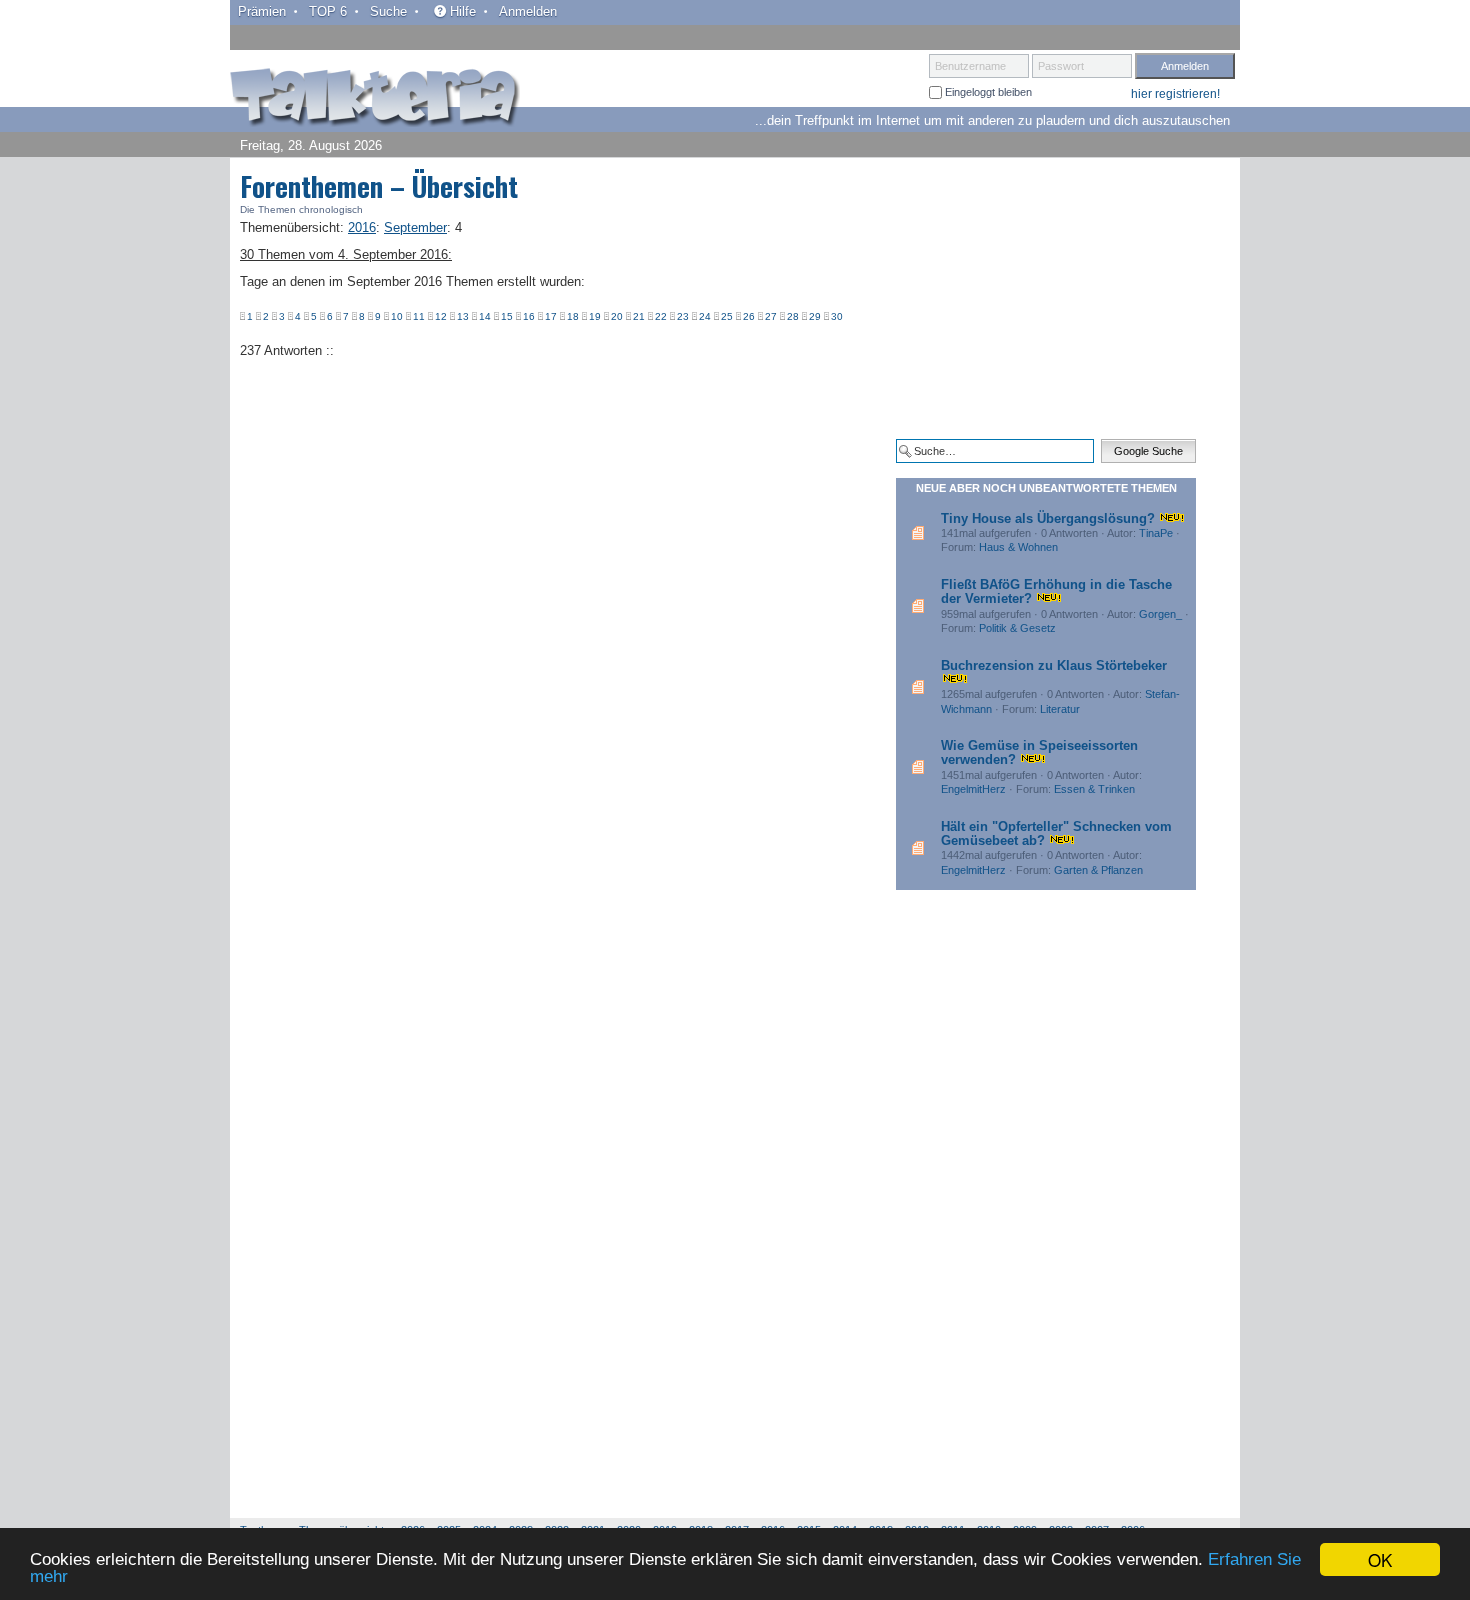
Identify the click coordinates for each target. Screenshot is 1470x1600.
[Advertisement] (1046, 298)
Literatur (1060, 709)
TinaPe (1156, 533)
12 (441, 316)
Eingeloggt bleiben (987, 92)
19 (595, 316)
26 (749, 316)
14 (485, 316)
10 (397, 316)
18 (573, 316)
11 (419, 316)
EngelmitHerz (973, 789)
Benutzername (970, 66)
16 (529, 316)
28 (793, 316)
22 (661, 316)
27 (771, 316)
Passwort (1061, 66)
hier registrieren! (1175, 94)
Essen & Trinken (1094, 789)
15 (507, 316)
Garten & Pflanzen (1098, 870)
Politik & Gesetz (1017, 628)
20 (617, 316)
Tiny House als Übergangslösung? (1048, 518)
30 (837, 316)
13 (463, 316)
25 (727, 316)
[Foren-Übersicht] (375, 99)
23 (683, 316)
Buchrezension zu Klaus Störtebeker (1054, 665)
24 (705, 316)
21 (639, 316)
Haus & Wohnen (1018, 547)
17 (551, 316)
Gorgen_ (1160, 614)
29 (815, 316)
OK (1380, 1559)
